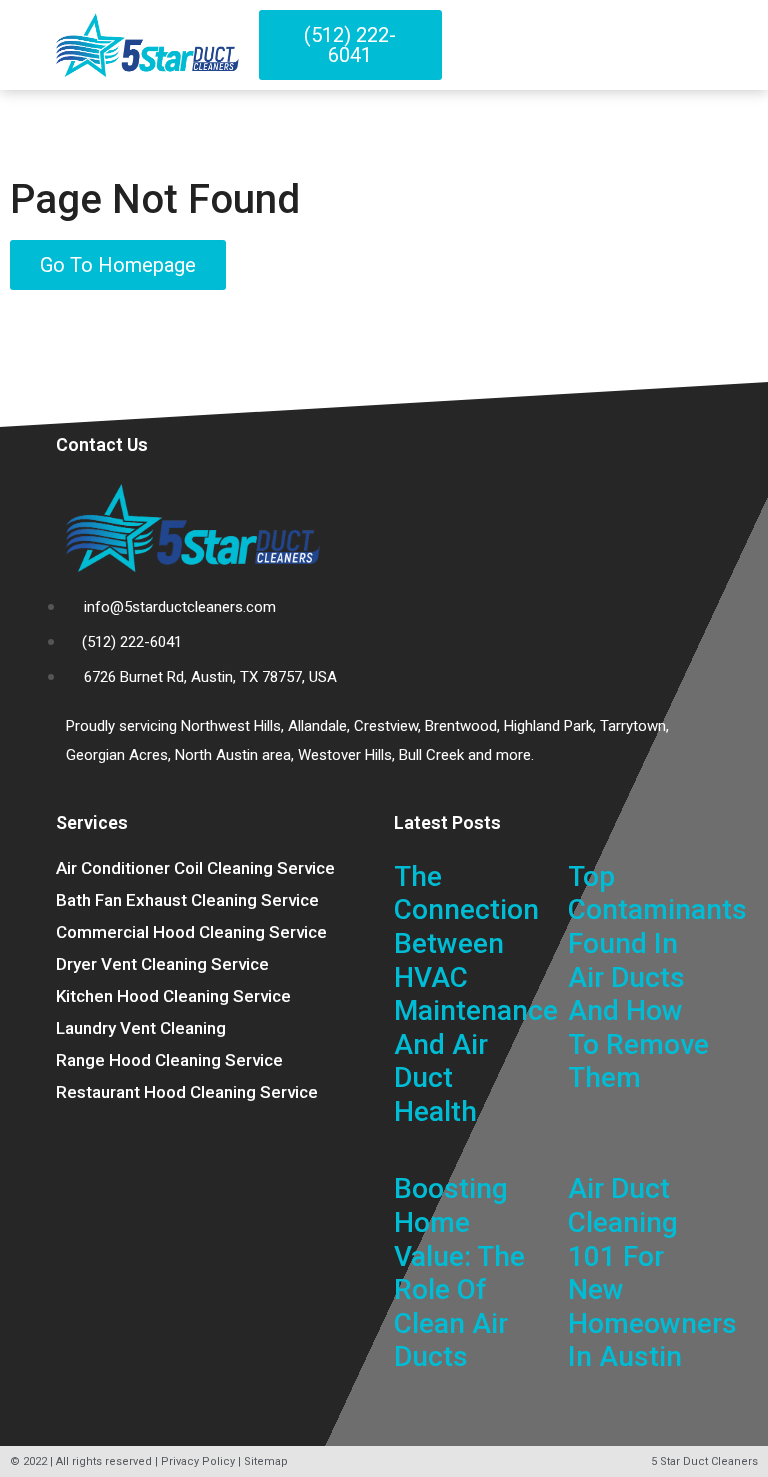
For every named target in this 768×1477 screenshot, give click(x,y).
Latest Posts (447, 822)
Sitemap (266, 1461)
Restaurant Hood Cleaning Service (187, 1092)
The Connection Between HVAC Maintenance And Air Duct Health (476, 994)
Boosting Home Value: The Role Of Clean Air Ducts (459, 1272)
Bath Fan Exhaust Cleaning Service (187, 900)
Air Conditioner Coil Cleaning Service (195, 868)
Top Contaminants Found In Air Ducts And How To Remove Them (657, 977)
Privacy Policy (198, 1461)
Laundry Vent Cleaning (141, 1028)
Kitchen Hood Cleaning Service (173, 996)
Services (92, 822)
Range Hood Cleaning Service (169, 1060)
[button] (704, 45)
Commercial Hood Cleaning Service (191, 932)
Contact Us (102, 444)
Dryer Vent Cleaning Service (162, 964)
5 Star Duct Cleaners (704, 1461)
